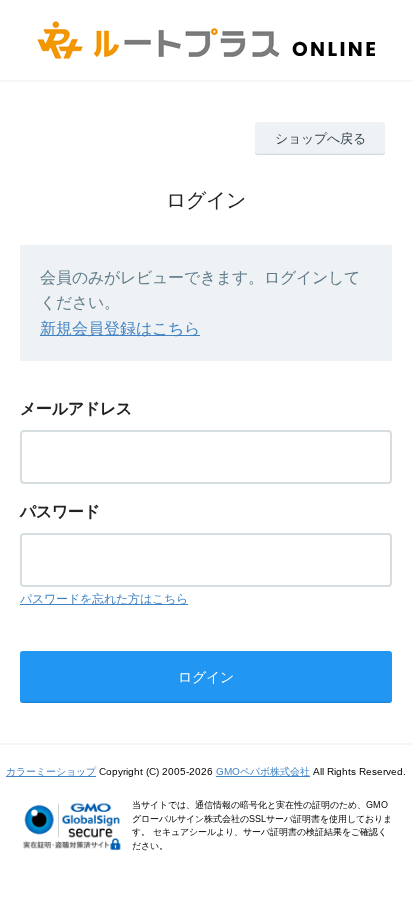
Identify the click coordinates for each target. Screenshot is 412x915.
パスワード (60, 511)
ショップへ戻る (320, 138)
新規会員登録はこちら (120, 328)
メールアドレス (76, 408)
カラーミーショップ (51, 771)
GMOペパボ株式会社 (263, 771)
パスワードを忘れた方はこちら (104, 599)
